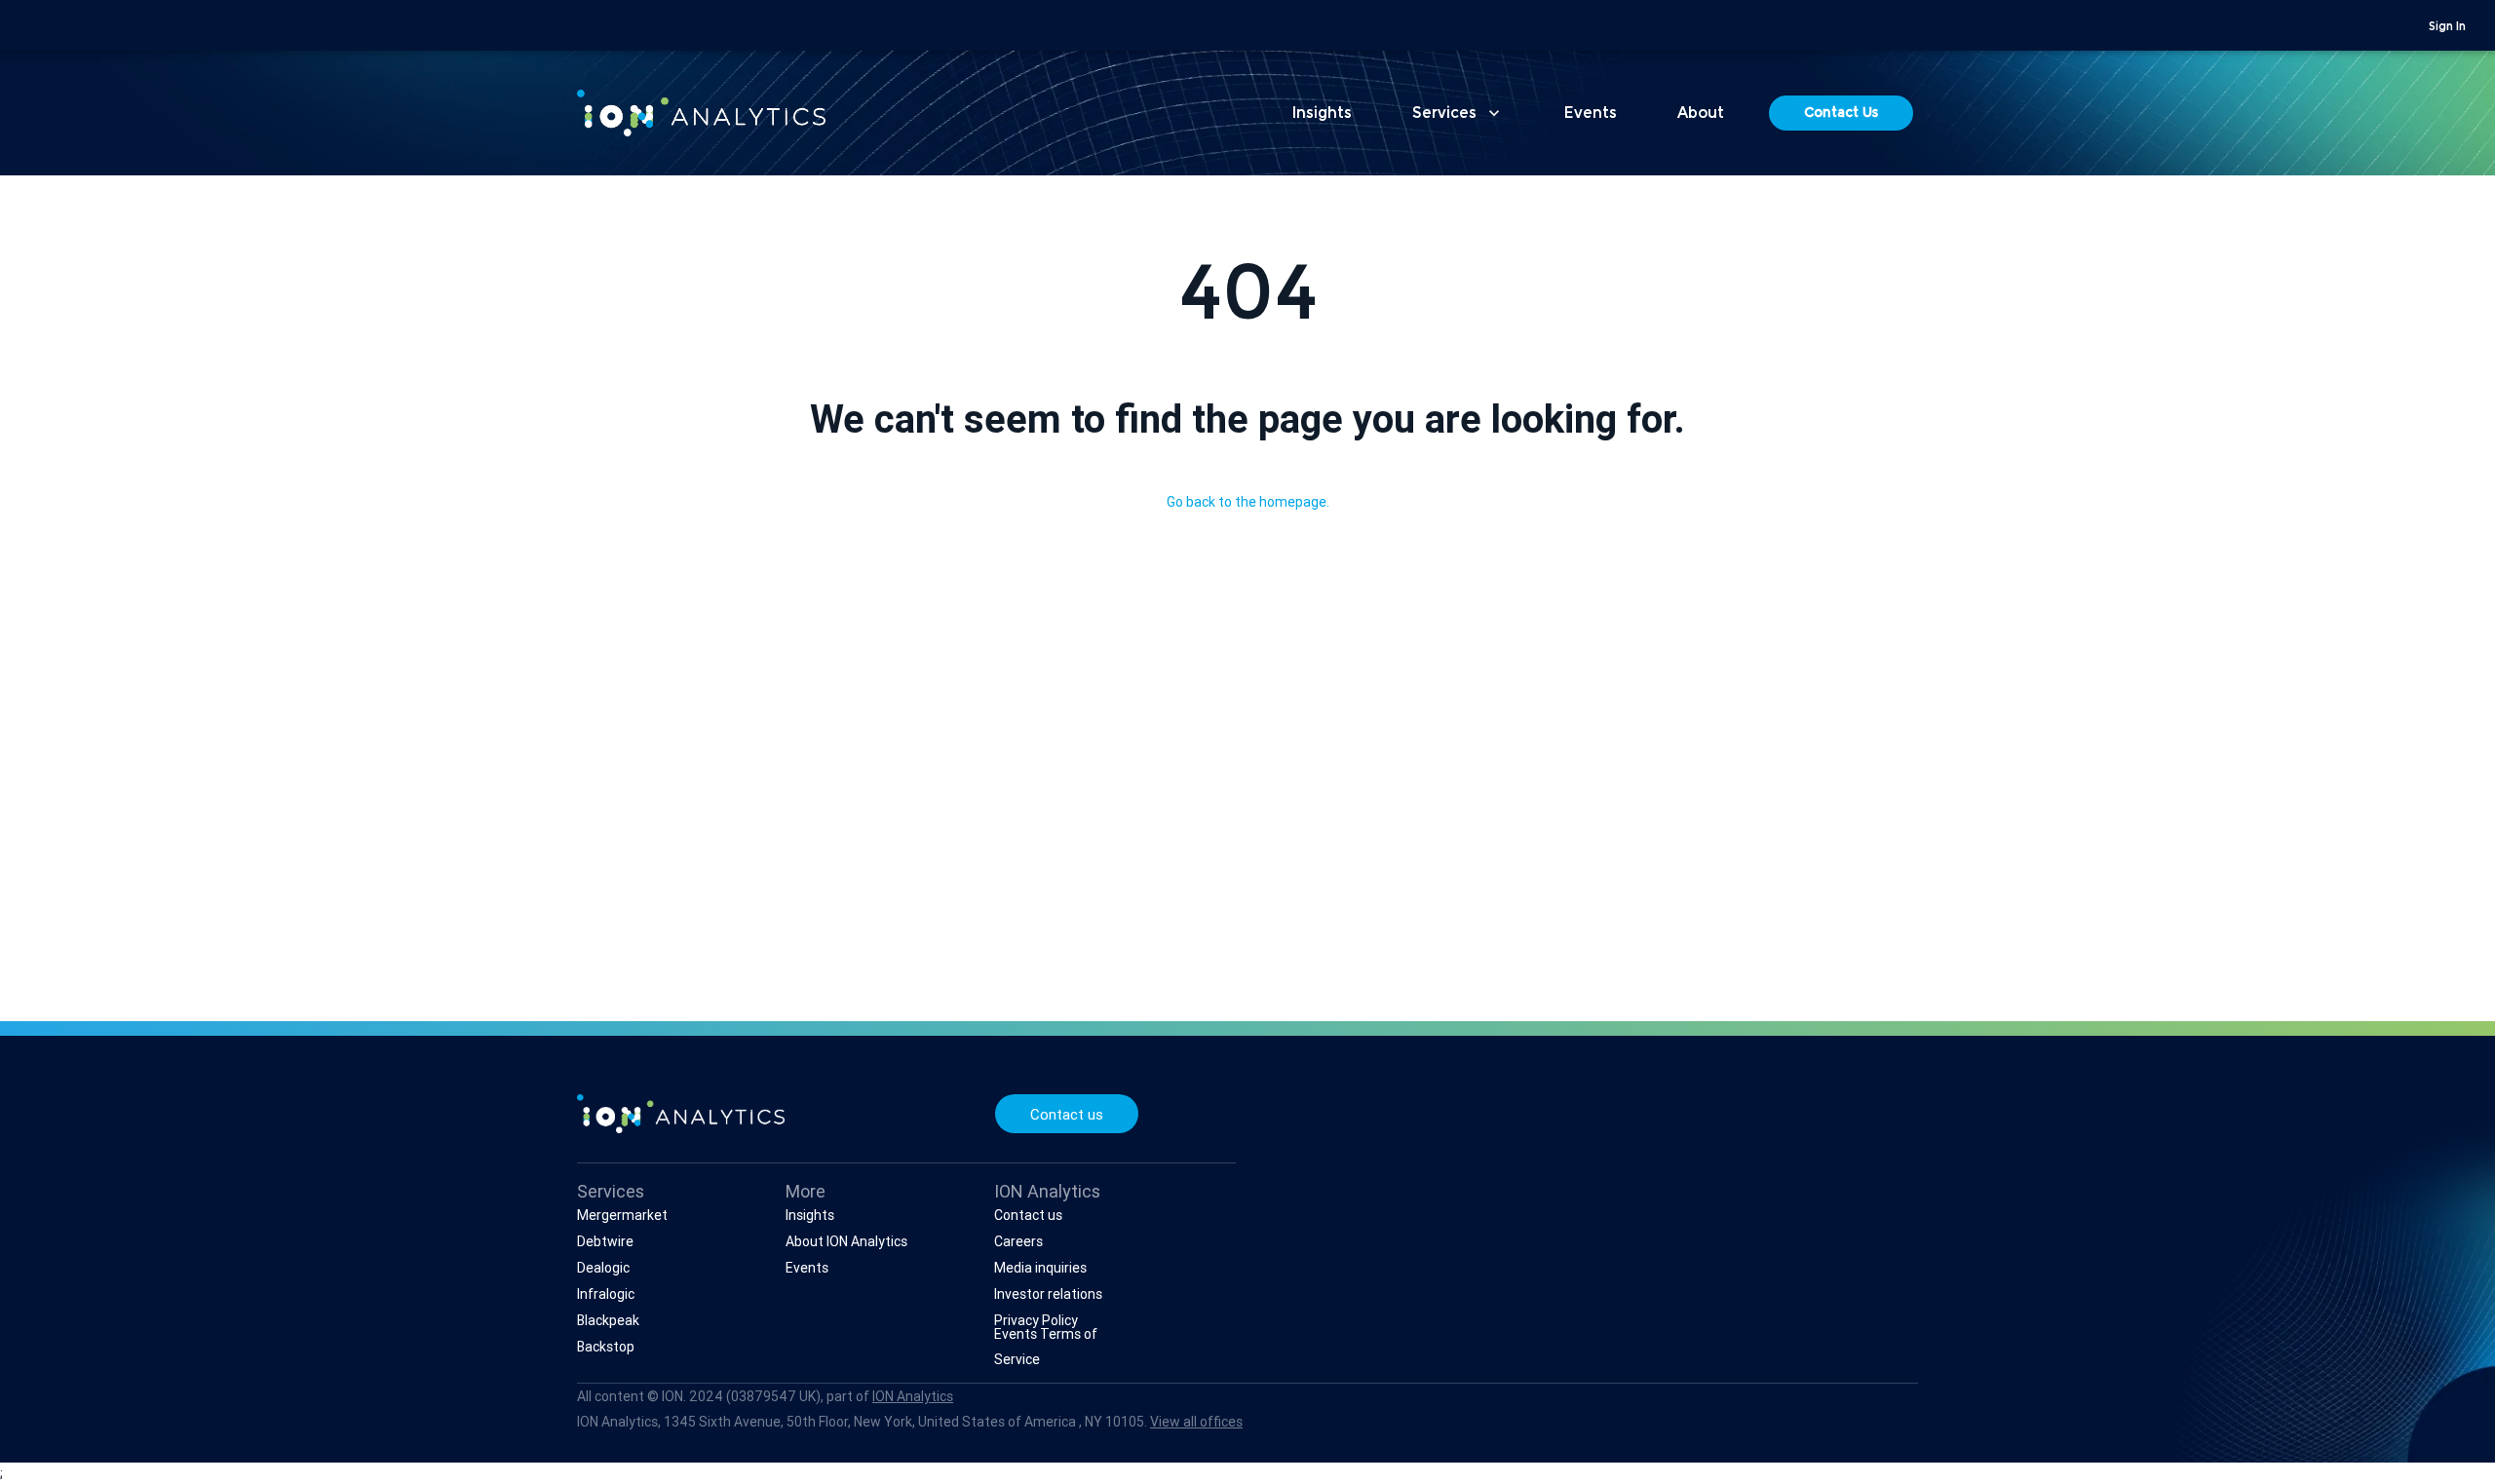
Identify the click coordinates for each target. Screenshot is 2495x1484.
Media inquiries (1040, 1268)
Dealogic (603, 1268)
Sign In (2447, 27)
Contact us (1067, 1114)
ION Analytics (913, 1396)
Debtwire (605, 1241)
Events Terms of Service (1046, 1346)
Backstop (606, 1347)
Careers (1018, 1241)
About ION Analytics (846, 1241)
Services (1458, 113)
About (1701, 114)
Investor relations (1048, 1294)
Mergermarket (622, 1215)
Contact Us (1841, 114)
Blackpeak (608, 1320)
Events (1591, 114)
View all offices (1196, 1422)
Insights (1322, 114)
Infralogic (606, 1294)
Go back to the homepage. (1248, 502)
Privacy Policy (1036, 1320)
